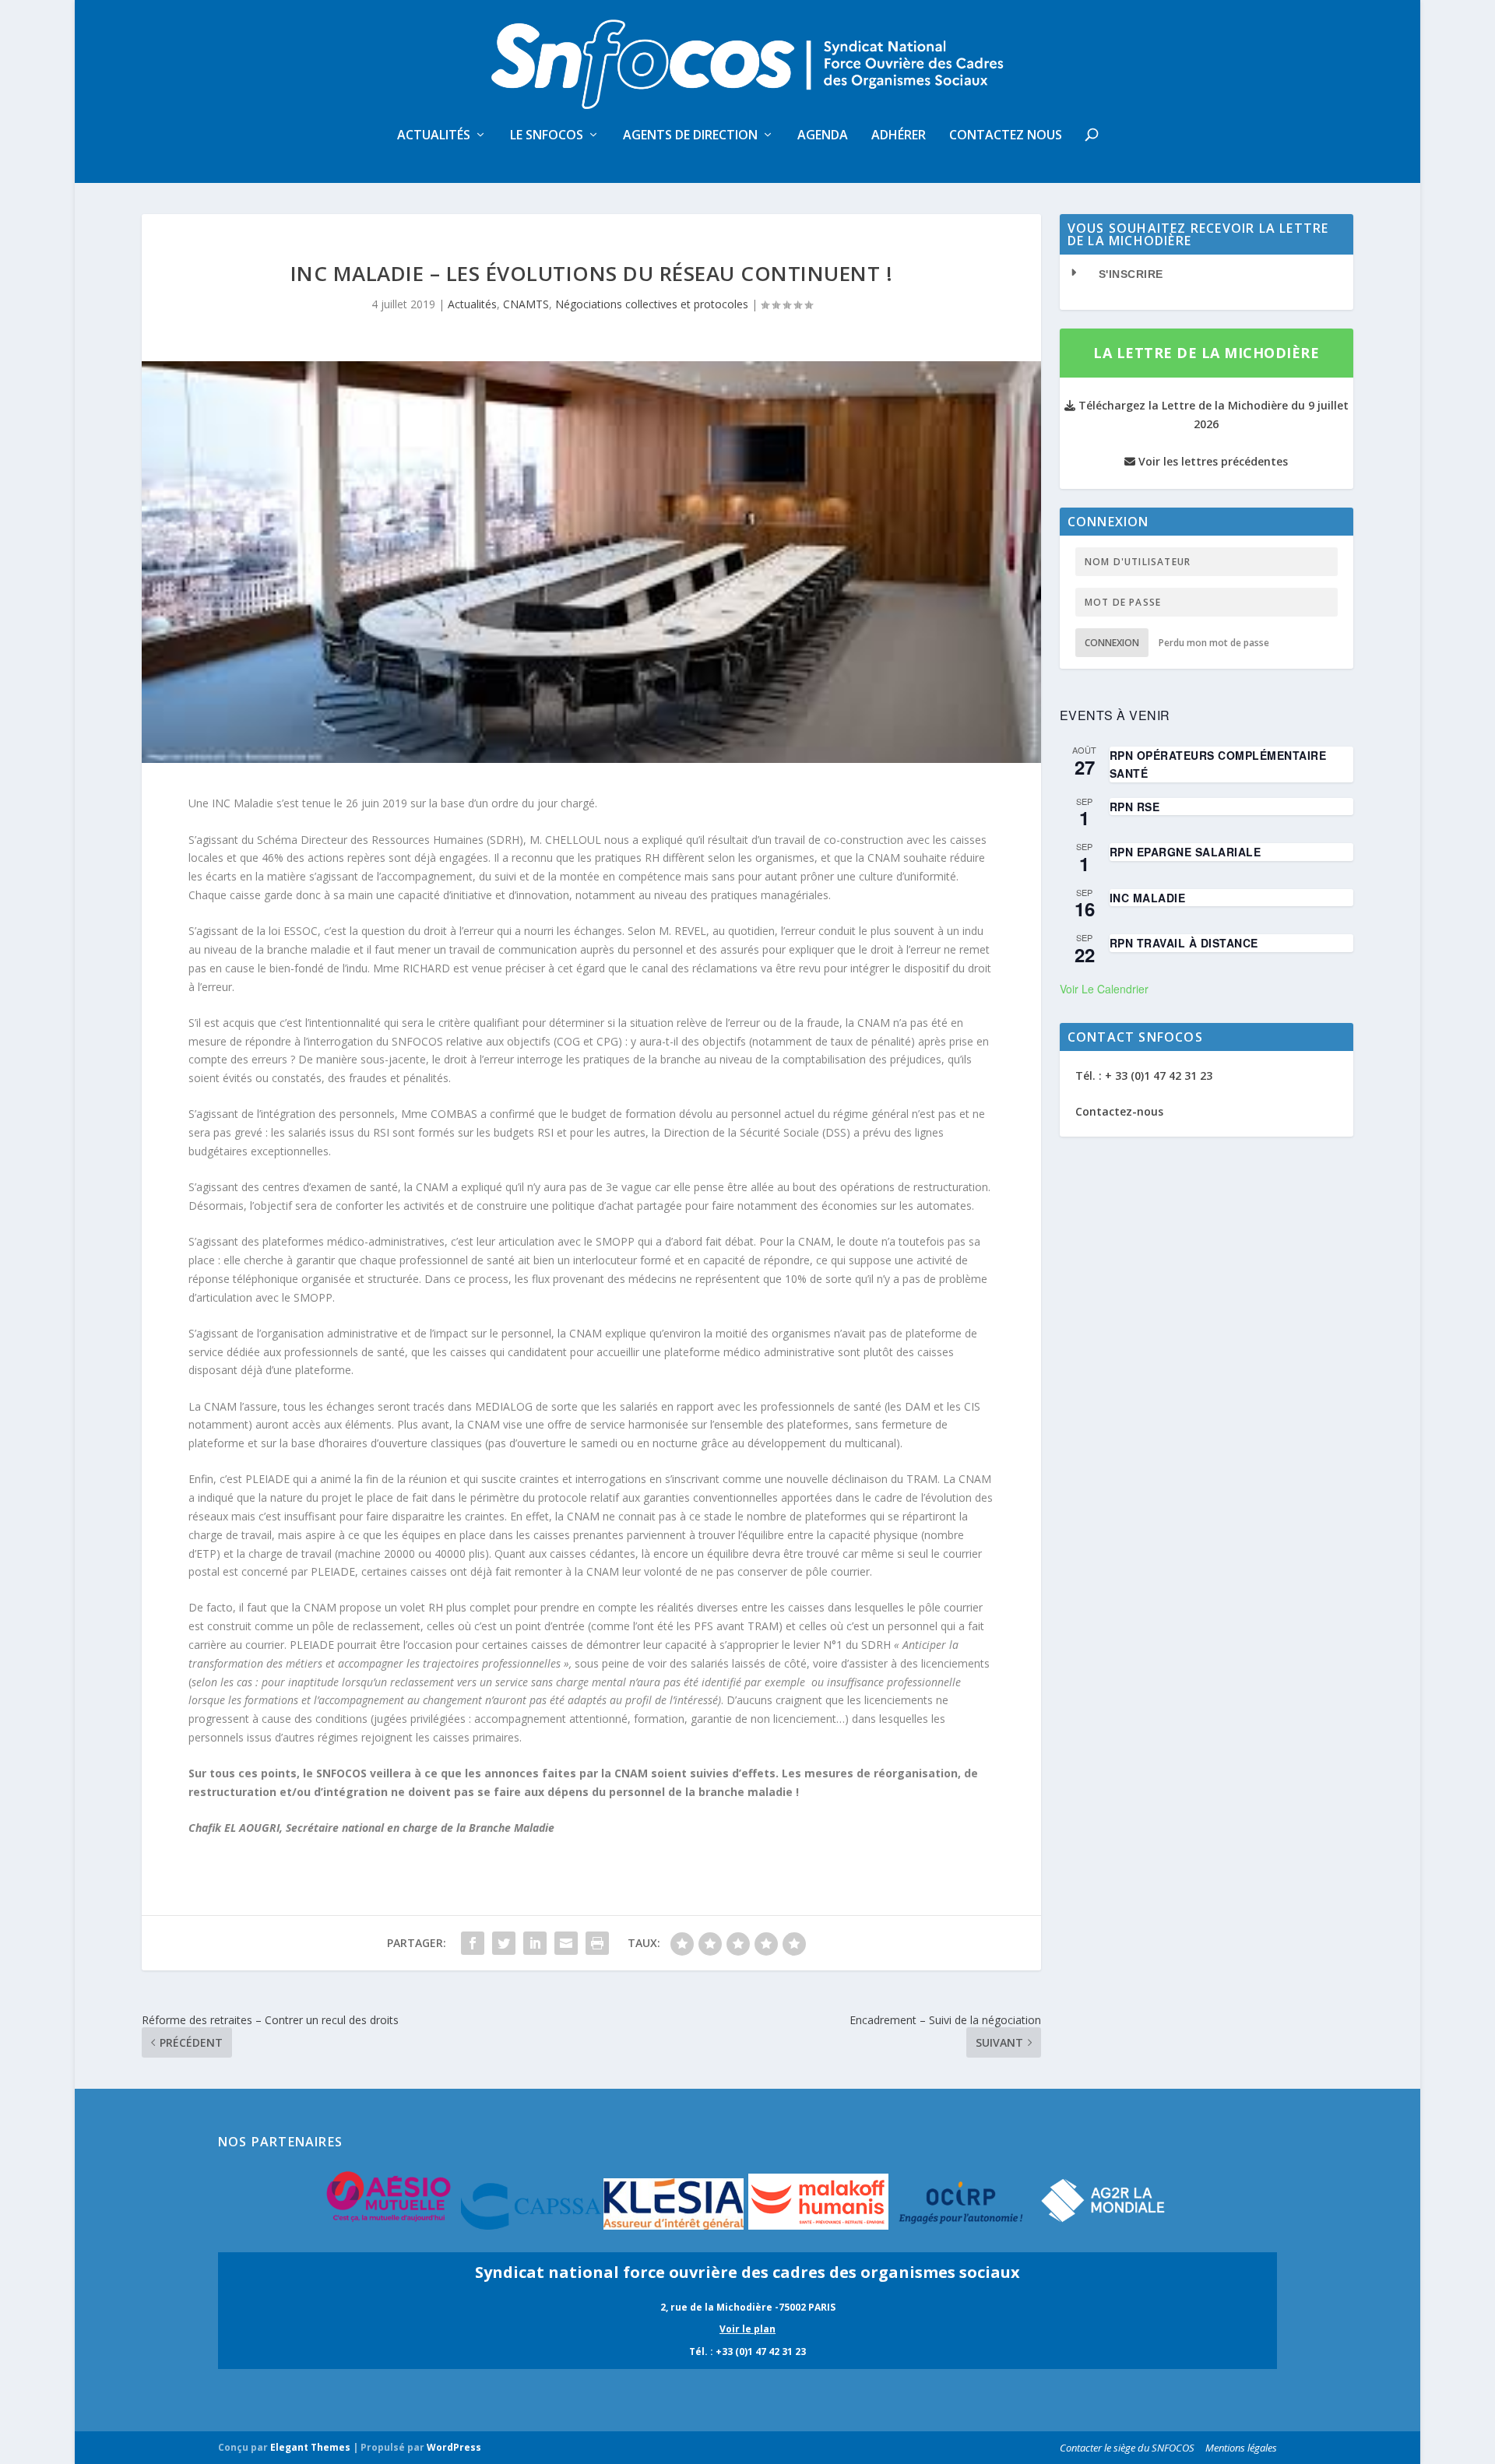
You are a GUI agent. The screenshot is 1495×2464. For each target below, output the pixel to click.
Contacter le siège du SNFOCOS (1127, 2448)
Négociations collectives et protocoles (652, 304)
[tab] (1207, 274)
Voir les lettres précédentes (1212, 461)
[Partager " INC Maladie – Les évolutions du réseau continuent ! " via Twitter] (504, 1943)
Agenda (823, 136)
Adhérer (899, 136)
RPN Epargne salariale (1185, 852)
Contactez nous (1006, 136)
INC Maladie (1148, 898)
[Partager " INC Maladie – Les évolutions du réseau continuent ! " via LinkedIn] (535, 1943)
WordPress (454, 2447)
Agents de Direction (690, 136)
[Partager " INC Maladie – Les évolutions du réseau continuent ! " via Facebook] (473, 1943)
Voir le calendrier (1104, 989)
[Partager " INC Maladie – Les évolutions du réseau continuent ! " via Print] (597, 1943)
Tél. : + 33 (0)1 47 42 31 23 (1144, 1076)
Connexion (1112, 643)
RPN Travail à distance (1184, 943)
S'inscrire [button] (1131, 274)
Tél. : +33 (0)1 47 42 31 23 (747, 2352)
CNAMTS (526, 304)
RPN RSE (1135, 807)
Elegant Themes (310, 2447)
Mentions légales (1241, 2448)
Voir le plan (747, 2329)
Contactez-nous (1119, 1111)
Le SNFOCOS (547, 136)
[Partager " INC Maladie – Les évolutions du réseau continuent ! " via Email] (566, 1943)
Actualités (434, 136)
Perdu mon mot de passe (1214, 643)
